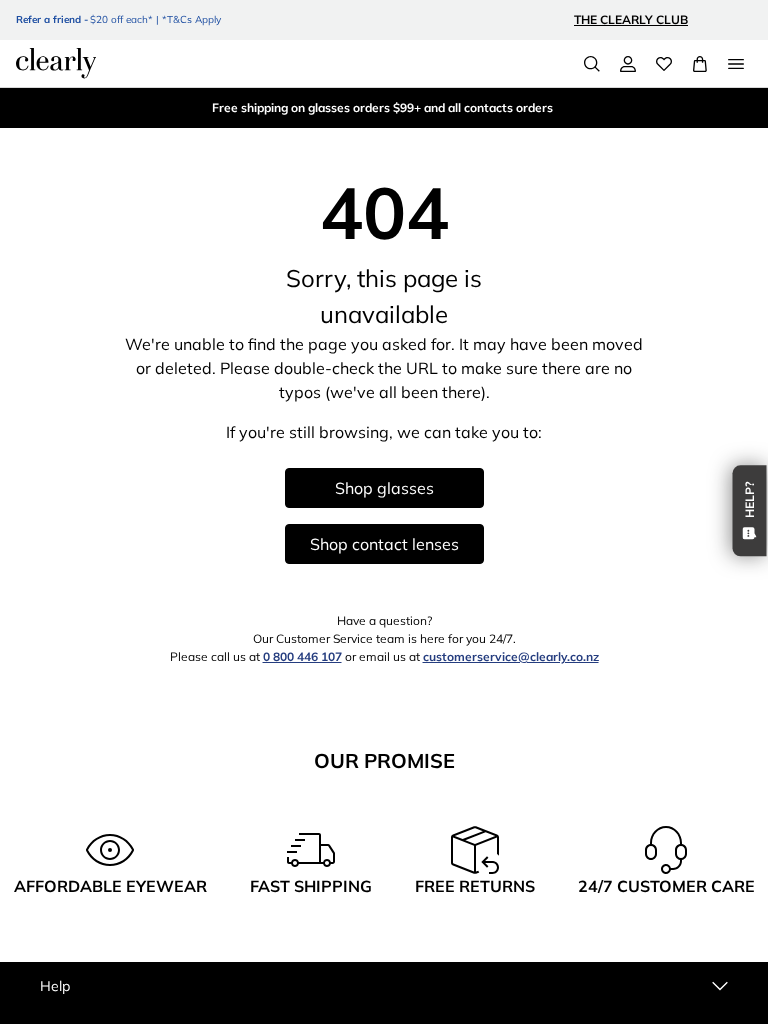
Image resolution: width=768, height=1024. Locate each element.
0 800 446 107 (302, 656)
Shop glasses (384, 488)
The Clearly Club (631, 19)
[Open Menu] (736, 64)
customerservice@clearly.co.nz (511, 656)
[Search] (592, 64)
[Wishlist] (664, 64)
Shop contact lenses (384, 544)
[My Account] (628, 64)
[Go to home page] (56, 63)
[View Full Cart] (700, 64)
